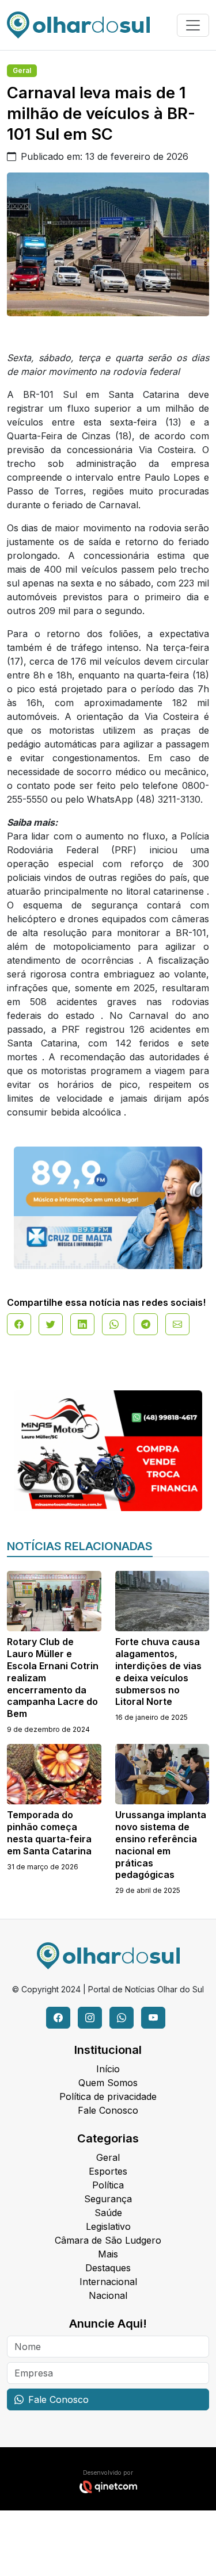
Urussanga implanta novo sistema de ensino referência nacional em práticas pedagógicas (161, 1845)
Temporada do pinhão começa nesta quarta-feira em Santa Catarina (49, 1833)
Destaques (108, 2268)
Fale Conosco (108, 2110)
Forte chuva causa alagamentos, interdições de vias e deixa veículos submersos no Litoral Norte (158, 1672)
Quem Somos (108, 2083)
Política (108, 2185)
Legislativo (108, 2226)
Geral (22, 70)
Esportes (108, 2171)
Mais (108, 2254)
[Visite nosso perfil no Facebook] (58, 2018)
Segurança (108, 2199)
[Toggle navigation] (193, 25)
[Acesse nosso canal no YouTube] (153, 2018)
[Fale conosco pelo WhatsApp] (122, 2018)
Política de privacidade (108, 2096)
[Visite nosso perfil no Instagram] (90, 2018)
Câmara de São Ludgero (108, 2240)
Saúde (108, 2213)
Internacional (108, 2282)
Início (108, 2069)
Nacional (108, 2295)
